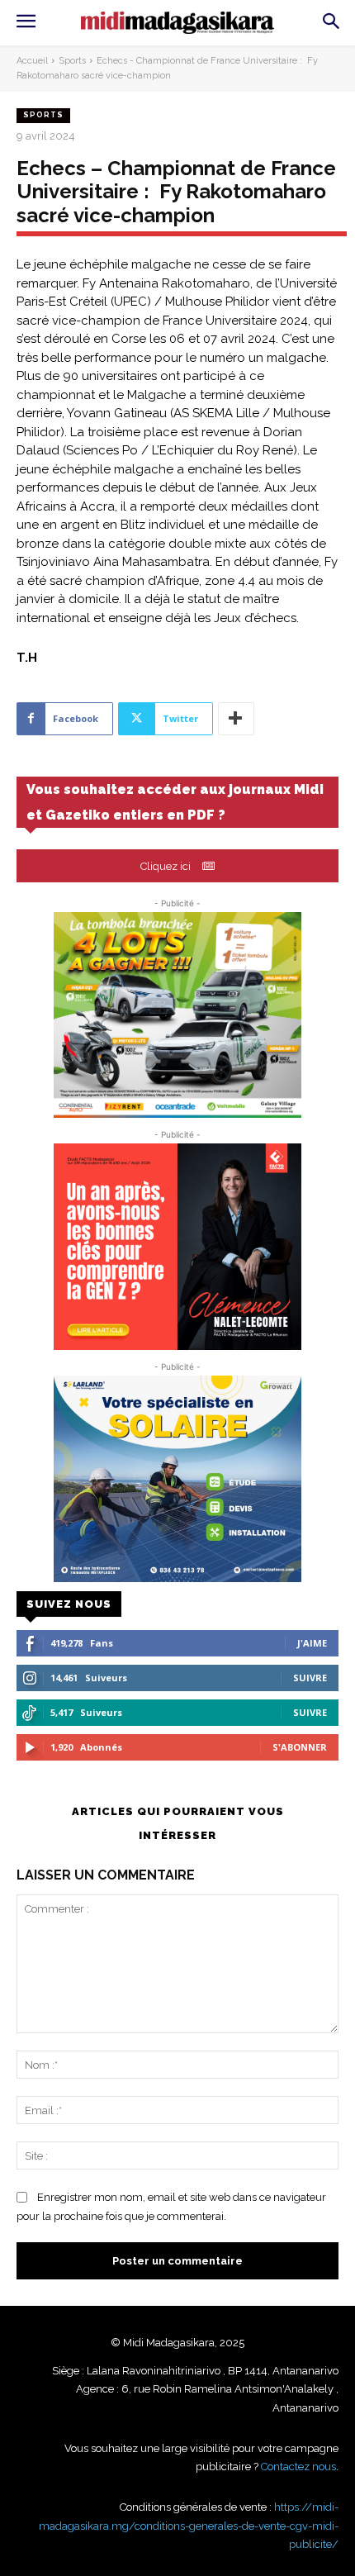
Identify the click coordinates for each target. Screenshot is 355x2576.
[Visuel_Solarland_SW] (177, 1479)
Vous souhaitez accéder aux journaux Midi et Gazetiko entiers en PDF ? (175, 802)
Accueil (32, 61)
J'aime (312, 1643)
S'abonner (300, 1747)
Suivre (310, 1678)
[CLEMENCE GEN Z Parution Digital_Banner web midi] (177, 1247)
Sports (72, 61)
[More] (236, 719)
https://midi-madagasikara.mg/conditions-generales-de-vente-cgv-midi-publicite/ (189, 2526)
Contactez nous (298, 2467)
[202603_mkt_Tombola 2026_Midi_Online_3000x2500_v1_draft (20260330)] (177, 1015)
